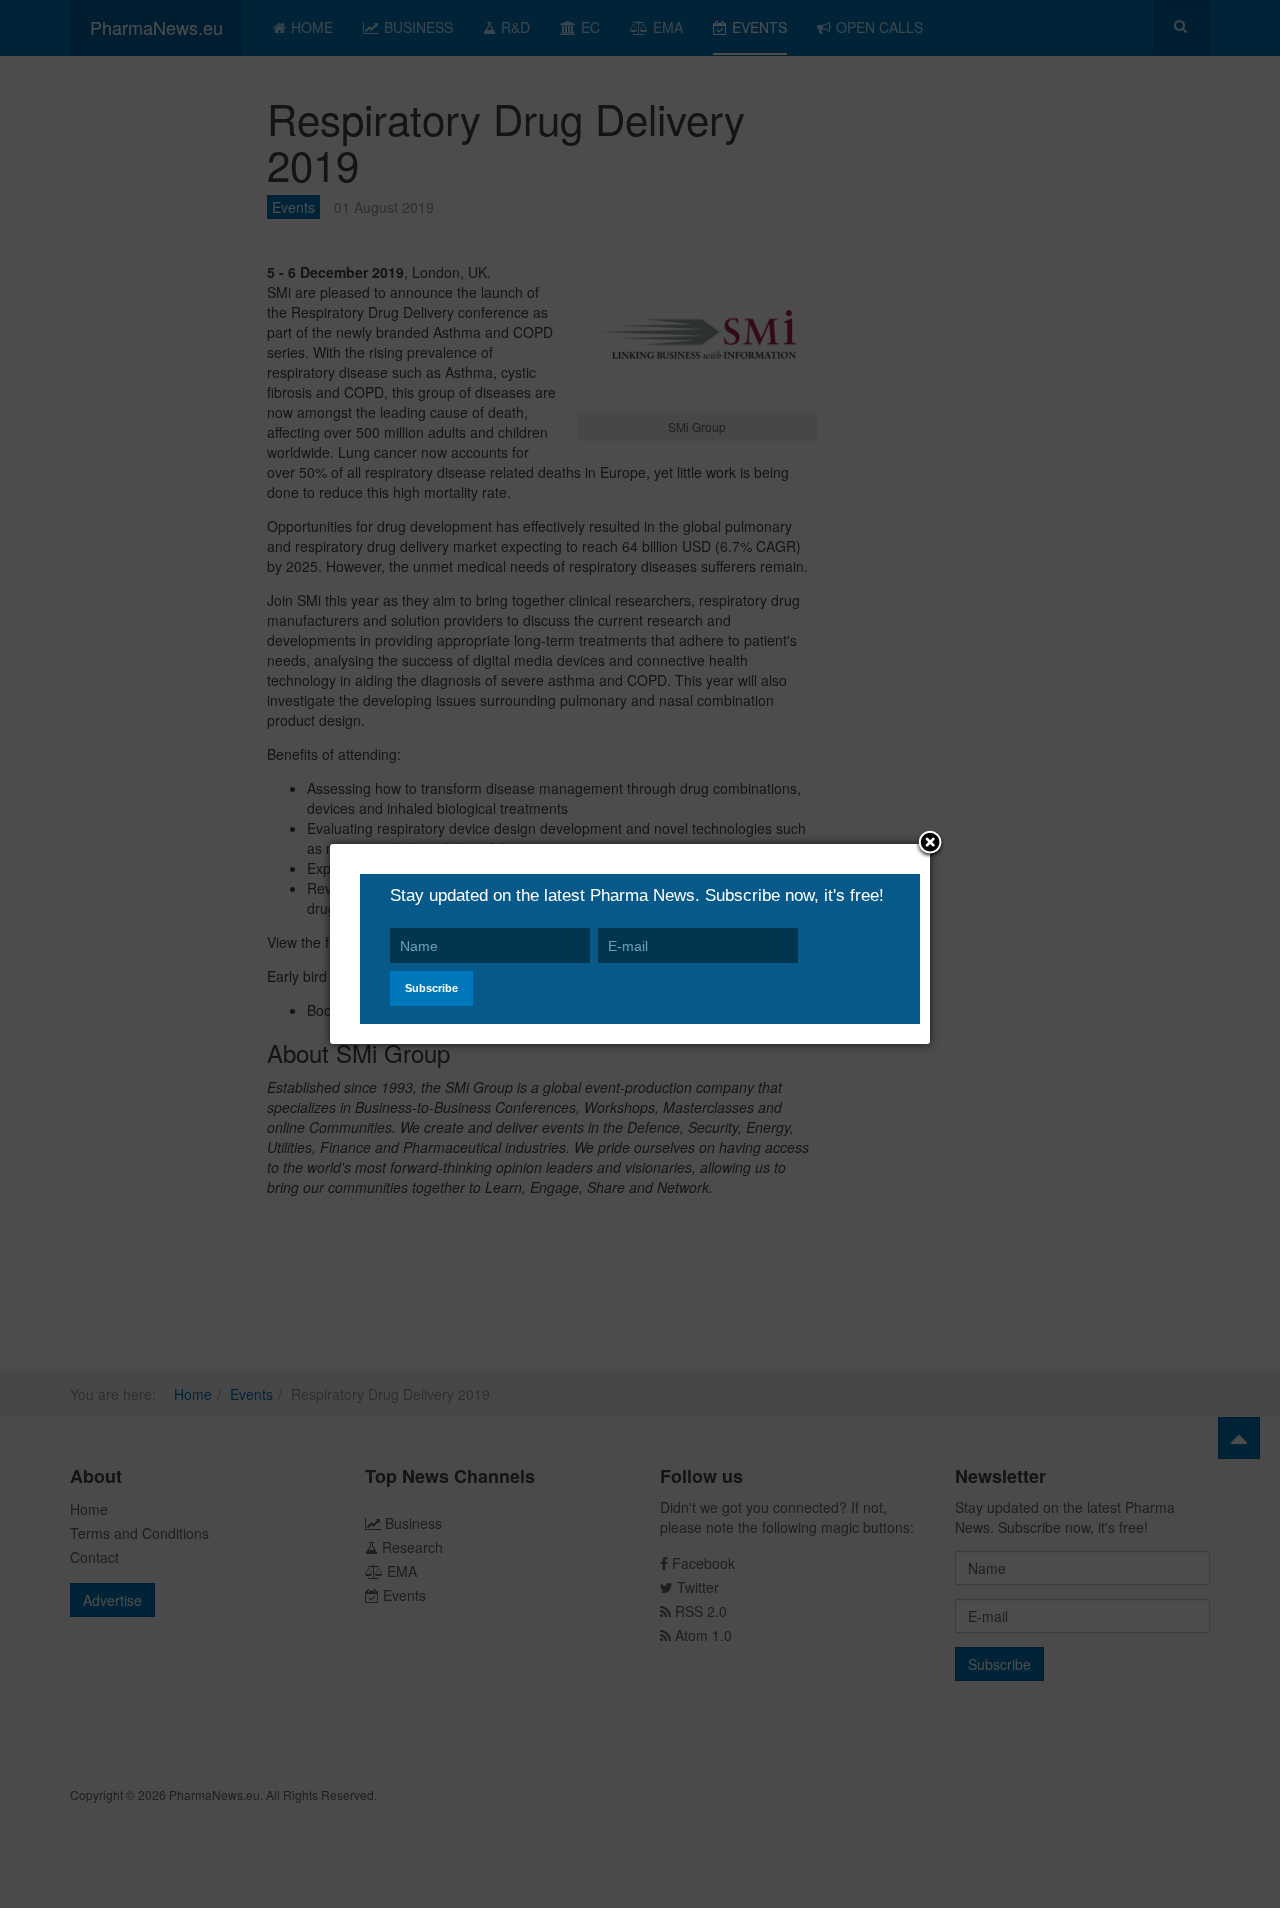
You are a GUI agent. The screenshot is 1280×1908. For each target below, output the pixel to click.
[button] (930, 844)
